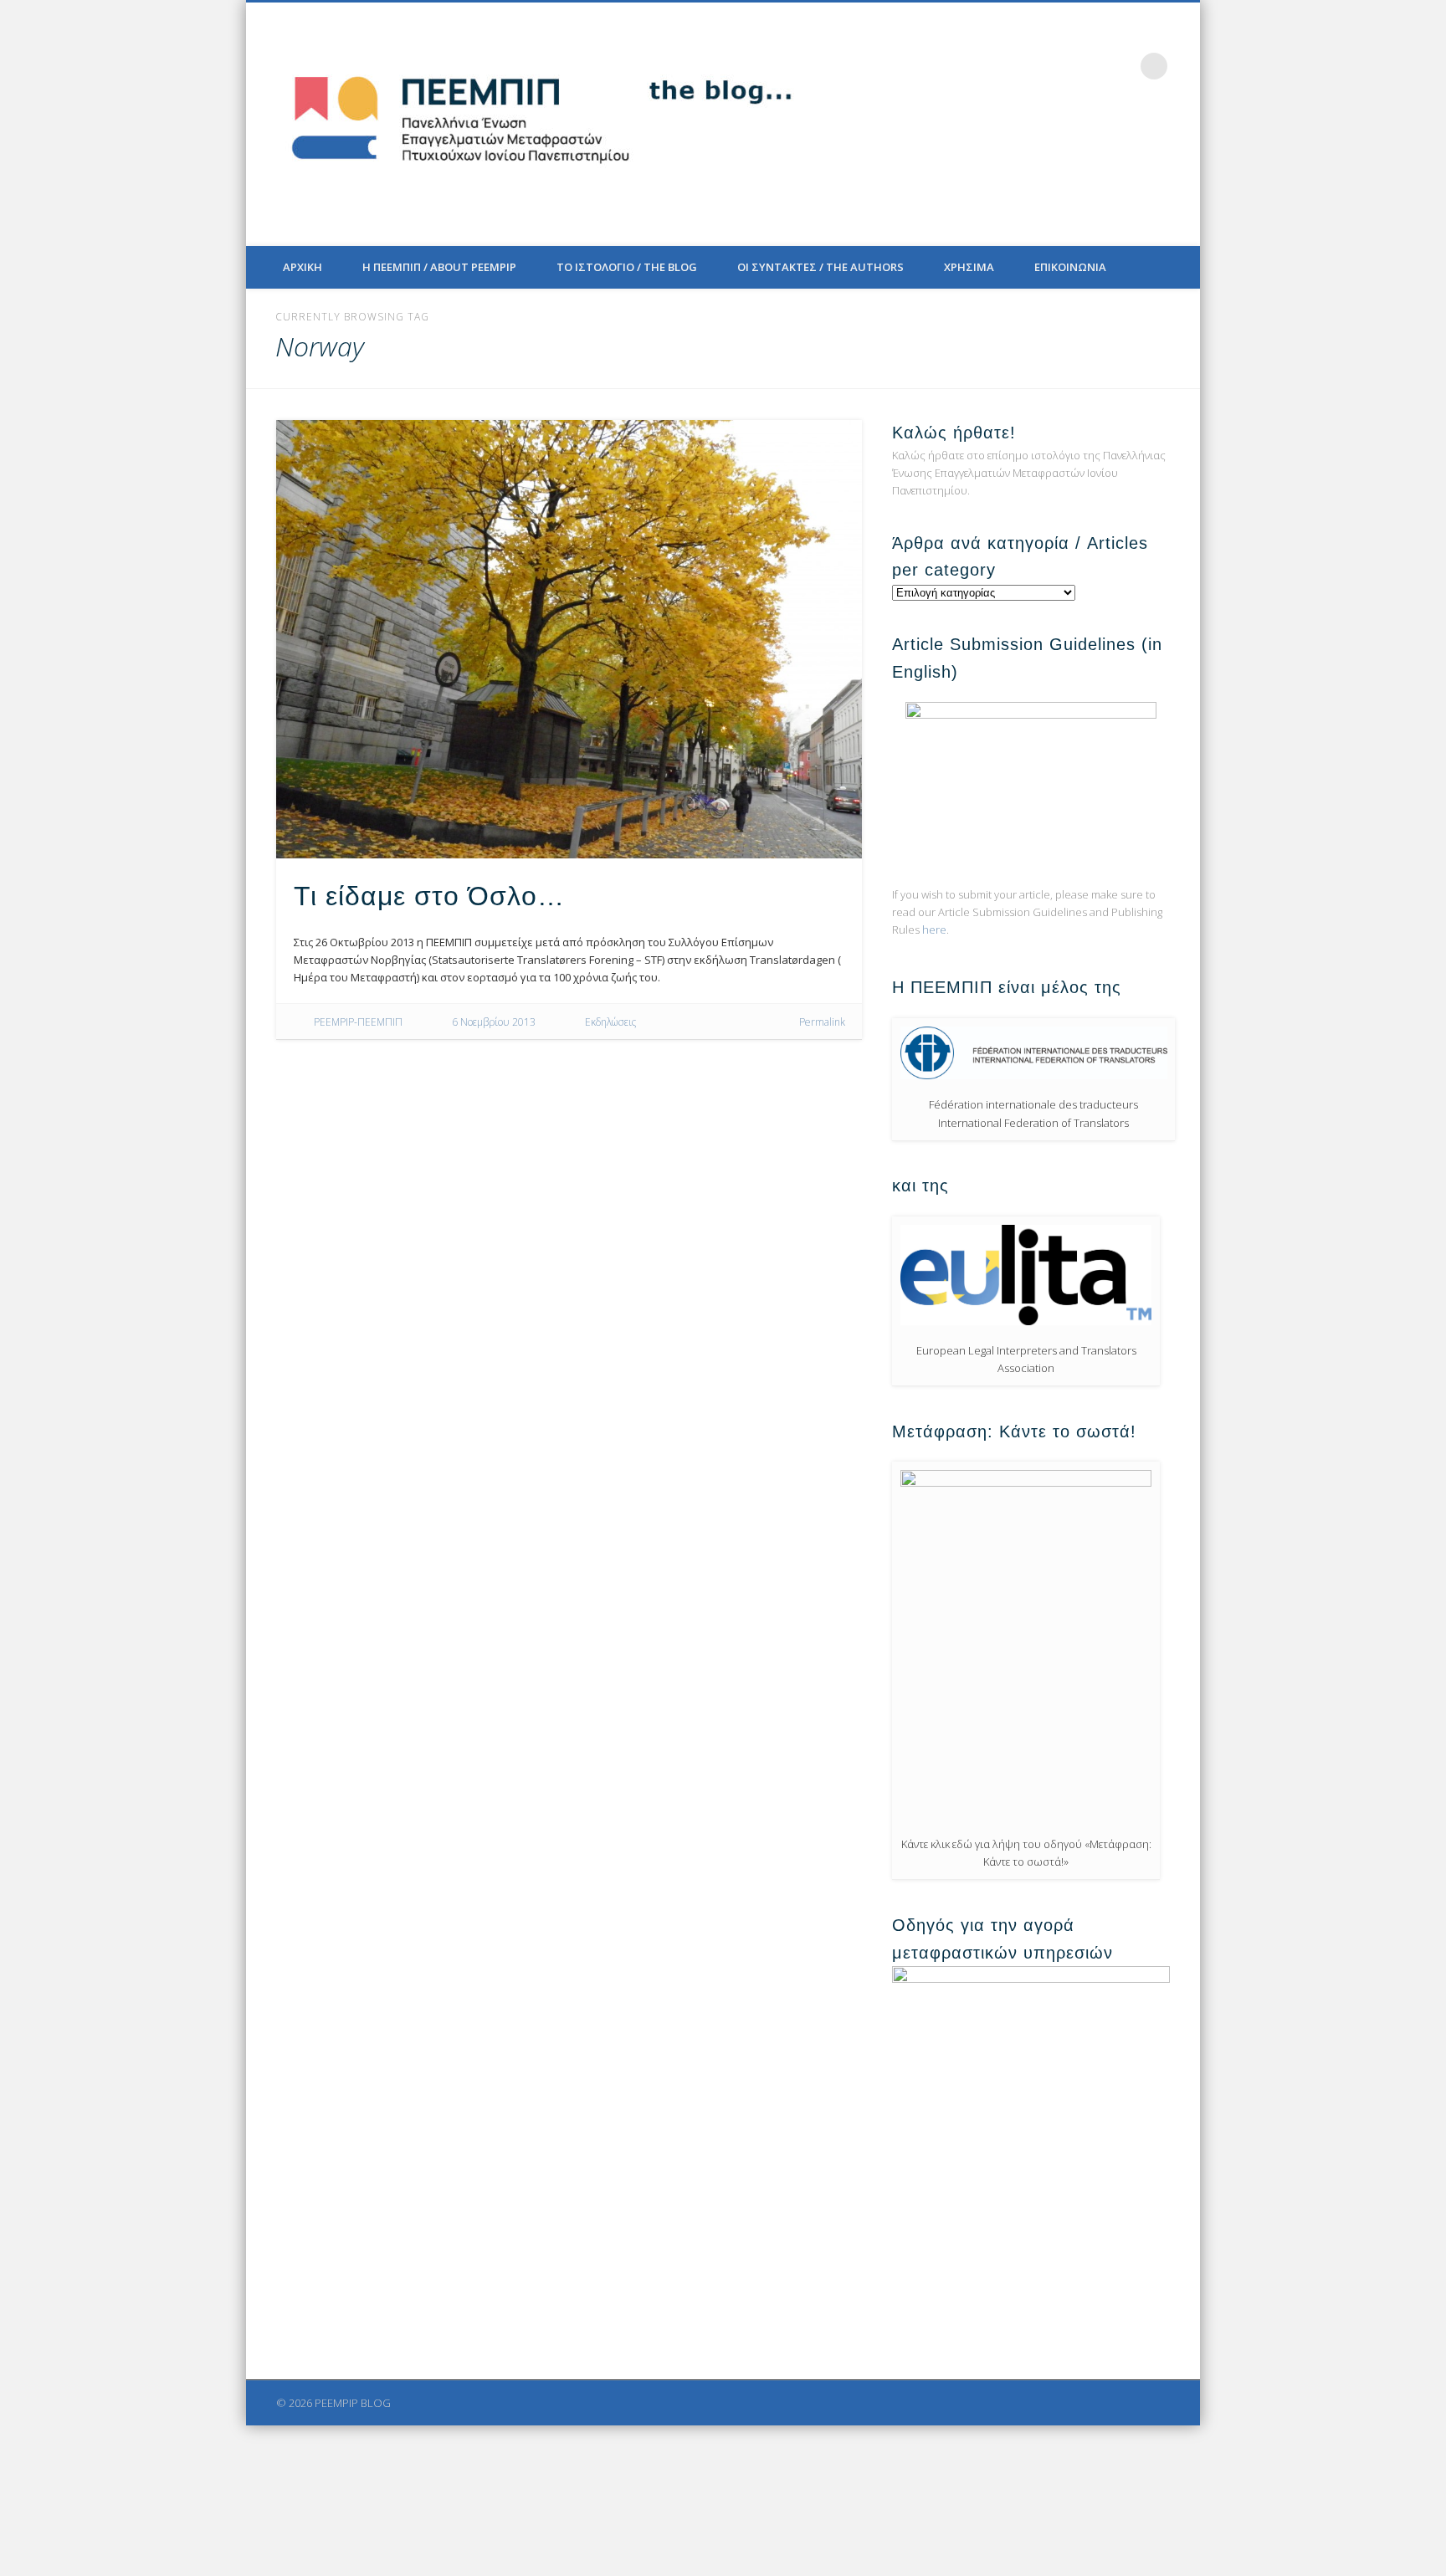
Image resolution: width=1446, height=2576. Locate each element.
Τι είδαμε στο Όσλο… (429, 896)
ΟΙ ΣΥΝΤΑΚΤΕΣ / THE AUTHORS (820, 267)
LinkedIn (1120, 66)
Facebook (1017, 66)
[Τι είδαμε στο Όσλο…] (569, 639)
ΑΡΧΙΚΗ (303, 267)
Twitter (1051, 66)
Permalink (822, 1022)
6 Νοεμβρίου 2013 (494, 1022)
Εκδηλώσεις (610, 1022)
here (934, 930)
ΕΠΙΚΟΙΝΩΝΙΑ (1070, 267)
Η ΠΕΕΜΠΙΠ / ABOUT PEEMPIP (439, 267)
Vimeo (1085, 66)
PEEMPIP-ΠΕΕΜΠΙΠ (358, 1022)
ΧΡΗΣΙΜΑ (969, 267)
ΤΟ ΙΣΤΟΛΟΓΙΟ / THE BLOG (627, 267)
